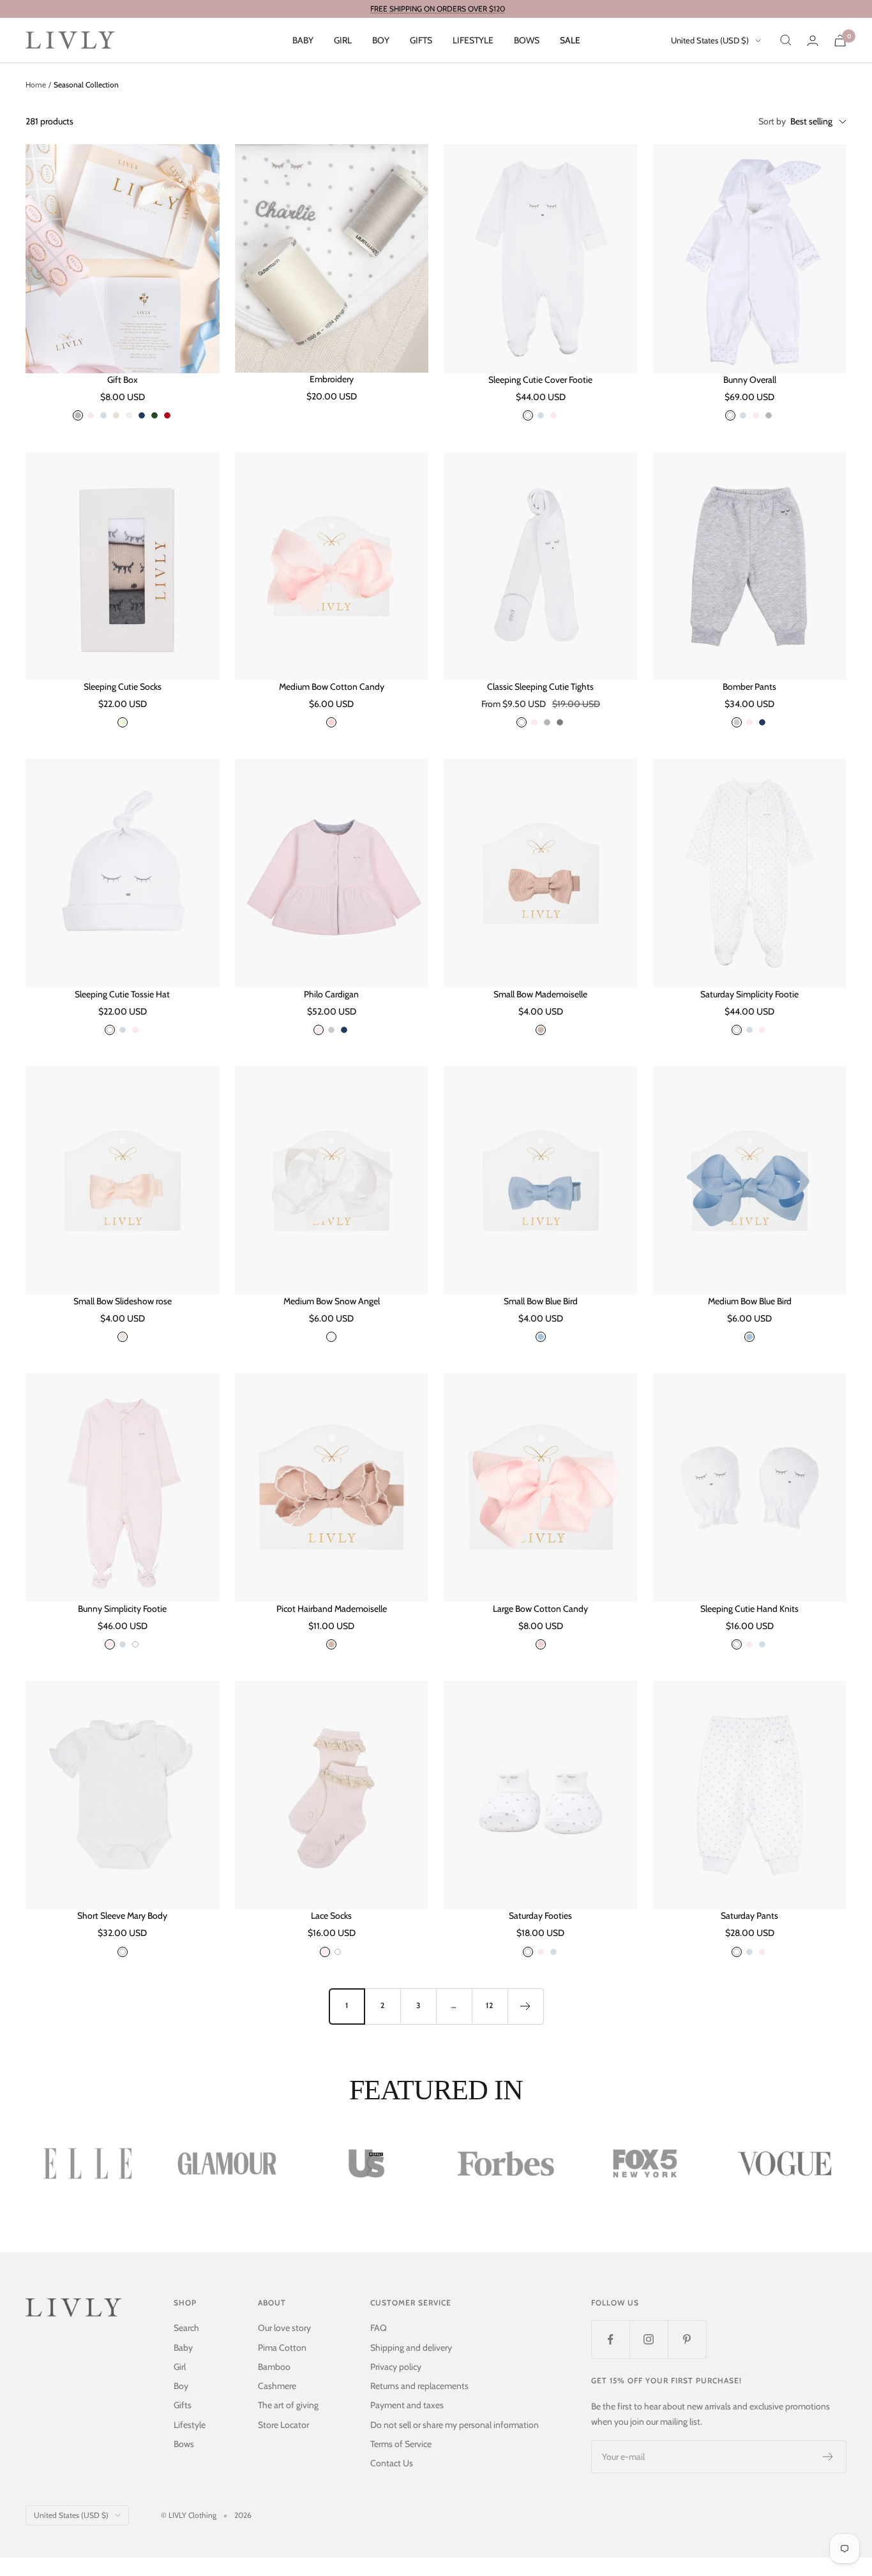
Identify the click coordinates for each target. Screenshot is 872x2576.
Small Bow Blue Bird (541, 1301)
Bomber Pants (749, 687)
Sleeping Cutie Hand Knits (749, 1609)
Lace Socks (331, 1916)
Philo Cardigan (331, 994)
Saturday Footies (540, 1916)
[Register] (828, 2457)
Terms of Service (401, 2444)
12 (490, 2005)
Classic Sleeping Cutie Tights (540, 687)
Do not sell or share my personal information (455, 2425)
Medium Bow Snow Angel (332, 1301)
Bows (527, 40)
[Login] (813, 41)
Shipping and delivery (411, 2348)
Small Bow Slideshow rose (123, 1301)
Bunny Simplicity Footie (122, 1609)
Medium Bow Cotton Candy (332, 687)
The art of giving (288, 2405)
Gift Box (123, 380)
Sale (570, 40)
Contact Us (392, 2463)
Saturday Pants (749, 1916)
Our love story (284, 2328)
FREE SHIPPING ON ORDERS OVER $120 (438, 9)
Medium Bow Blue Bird (750, 1301)
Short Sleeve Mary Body (122, 1916)
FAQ (379, 2328)
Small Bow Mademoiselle (540, 994)
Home (36, 85)
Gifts (421, 40)
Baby (303, 40)
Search (186, 2328)
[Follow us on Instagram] (649, 2339)
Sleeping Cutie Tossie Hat (122, 994)
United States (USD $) (710, 40)
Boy (381, 40)
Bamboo (274, 2367)
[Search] (786, 40)
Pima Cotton (282, 2348)
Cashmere (277, 2386)
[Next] (525, 2006)
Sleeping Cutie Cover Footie (540, 380)
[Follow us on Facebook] (610, 2339)
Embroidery (332, 379)
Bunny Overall (750, 380)
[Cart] (840, 41)
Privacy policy (396, 2367)
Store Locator (283, 2425)
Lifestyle (473, 40)
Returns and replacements (419, 2386)
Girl (343, 40)
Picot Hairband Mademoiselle (332, 1609)
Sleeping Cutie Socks (123, 687)
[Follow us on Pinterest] (687, 2339)
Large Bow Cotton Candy (540, 1609)
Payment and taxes (407, 2405)
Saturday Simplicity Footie (749, 994)
